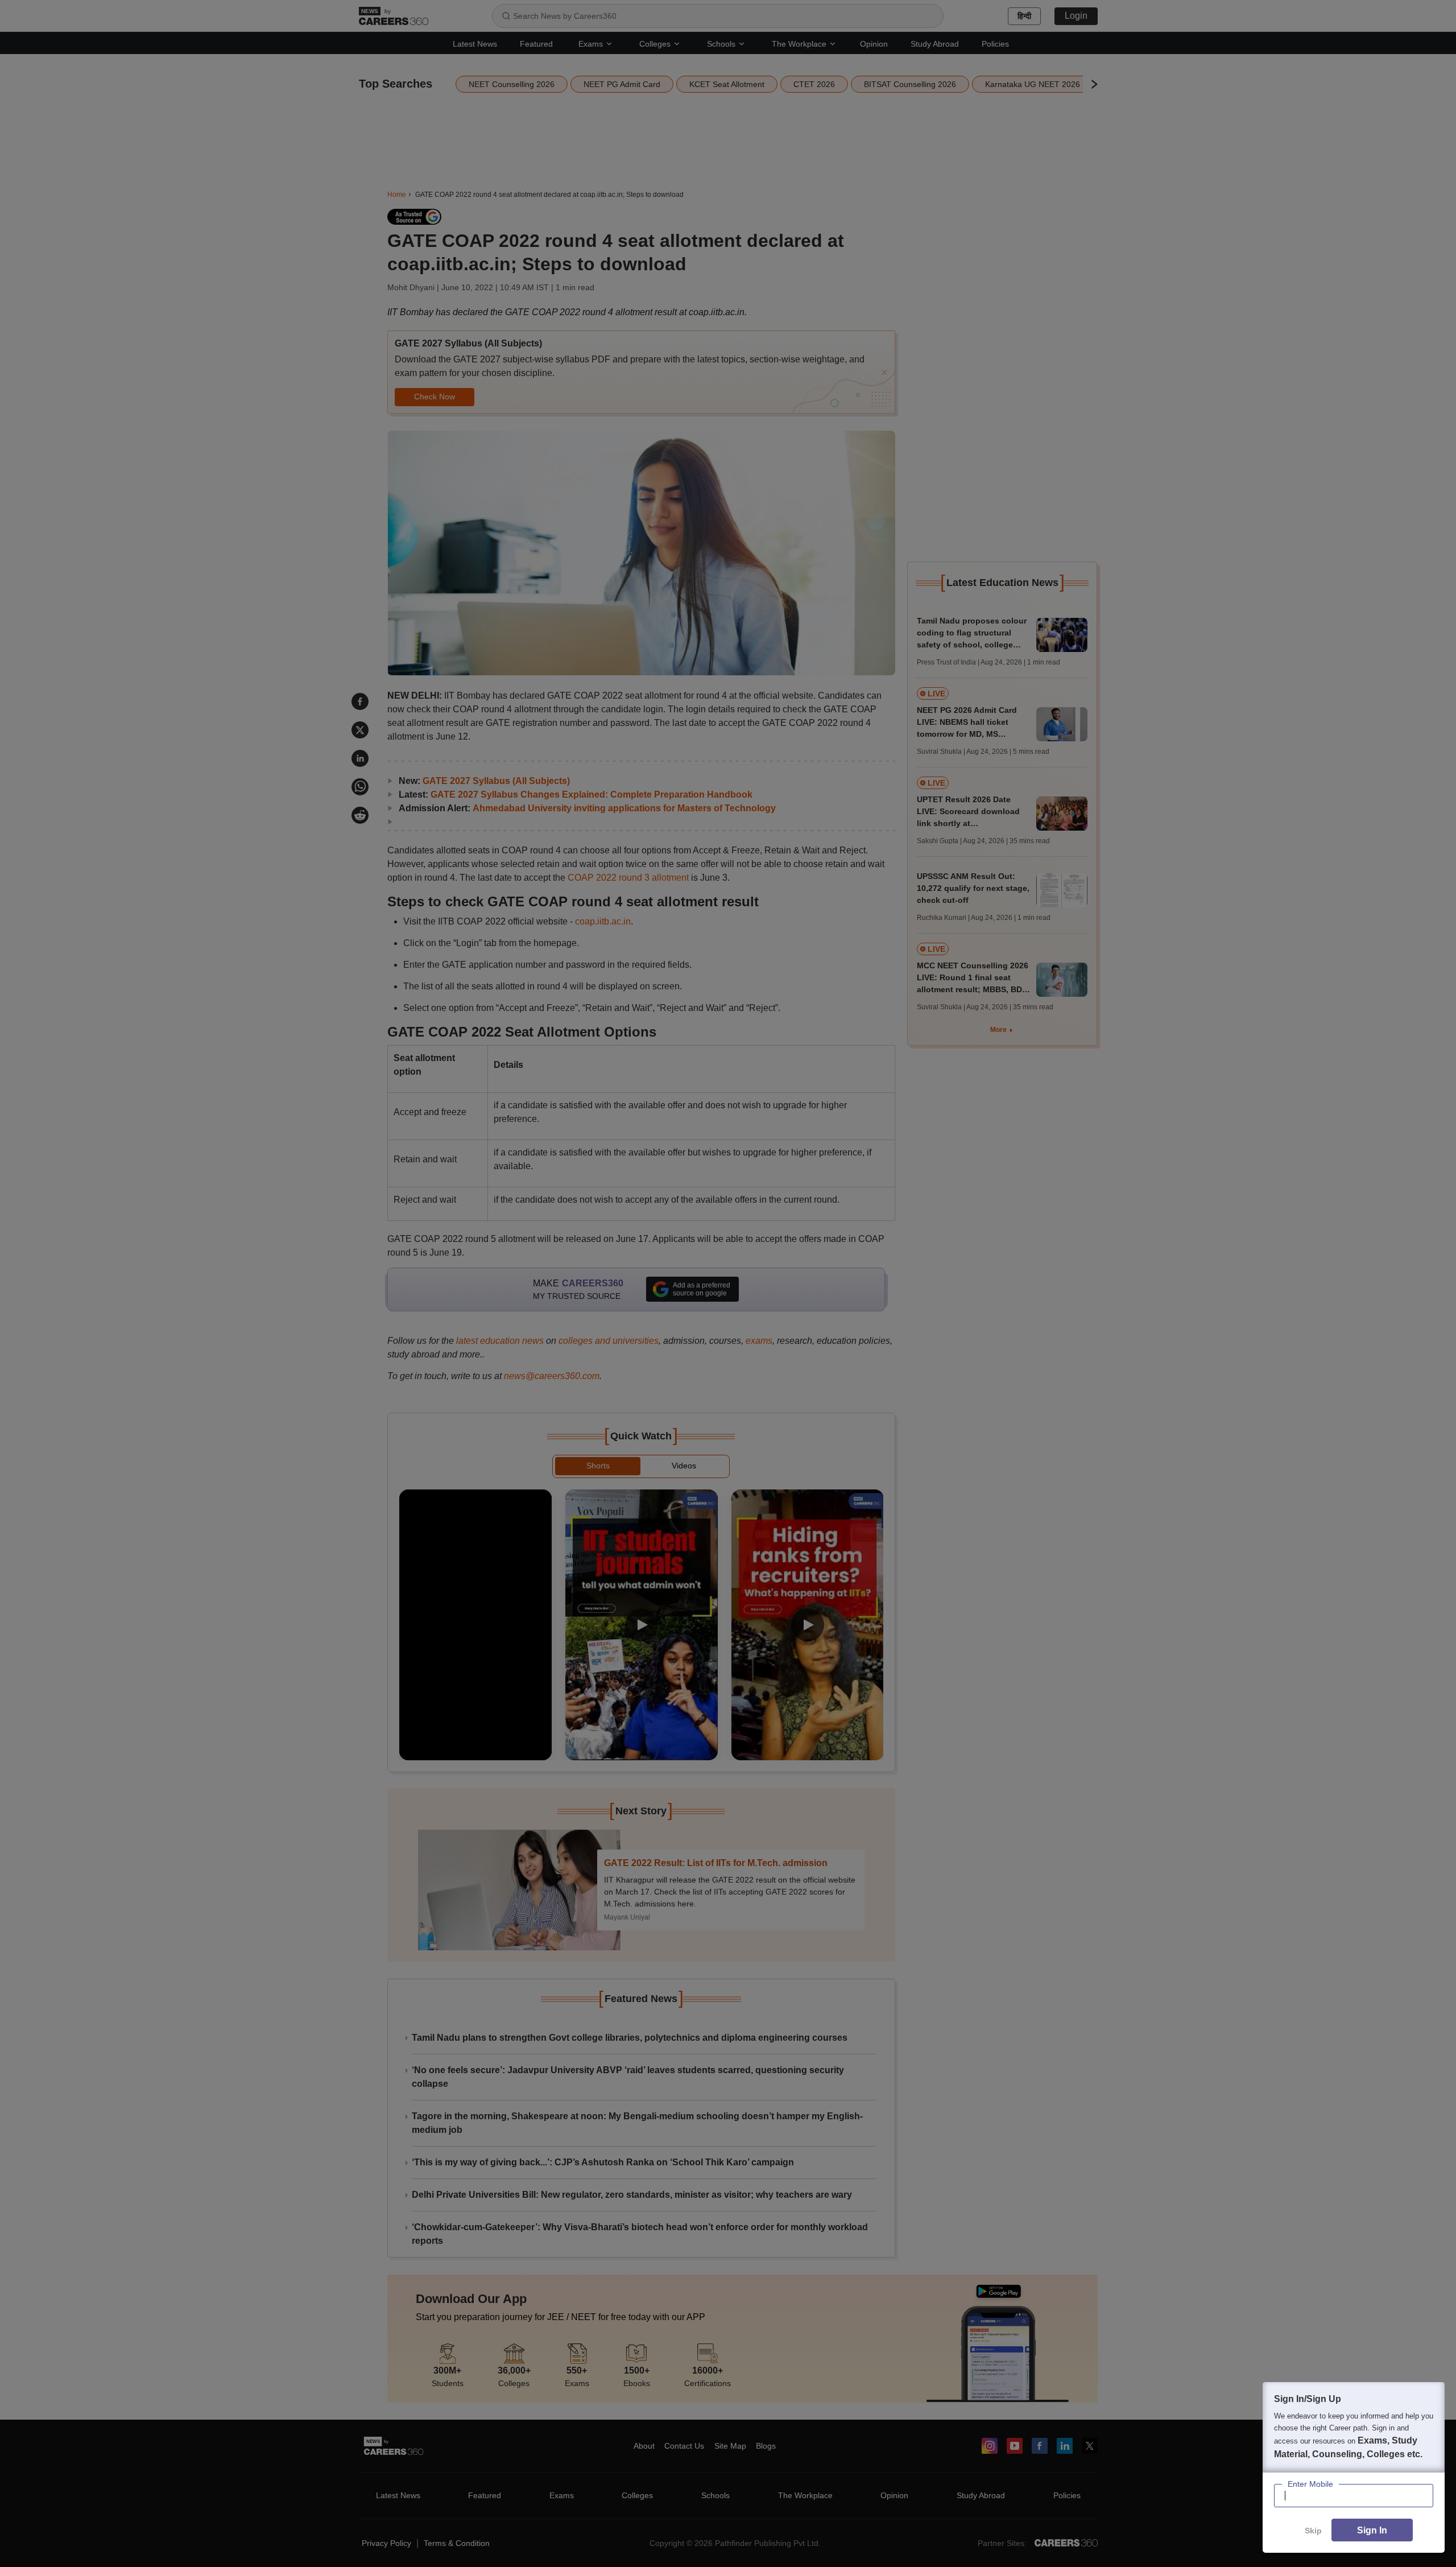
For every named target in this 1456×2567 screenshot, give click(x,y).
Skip (1313, 2531)
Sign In (1372, 2530)
